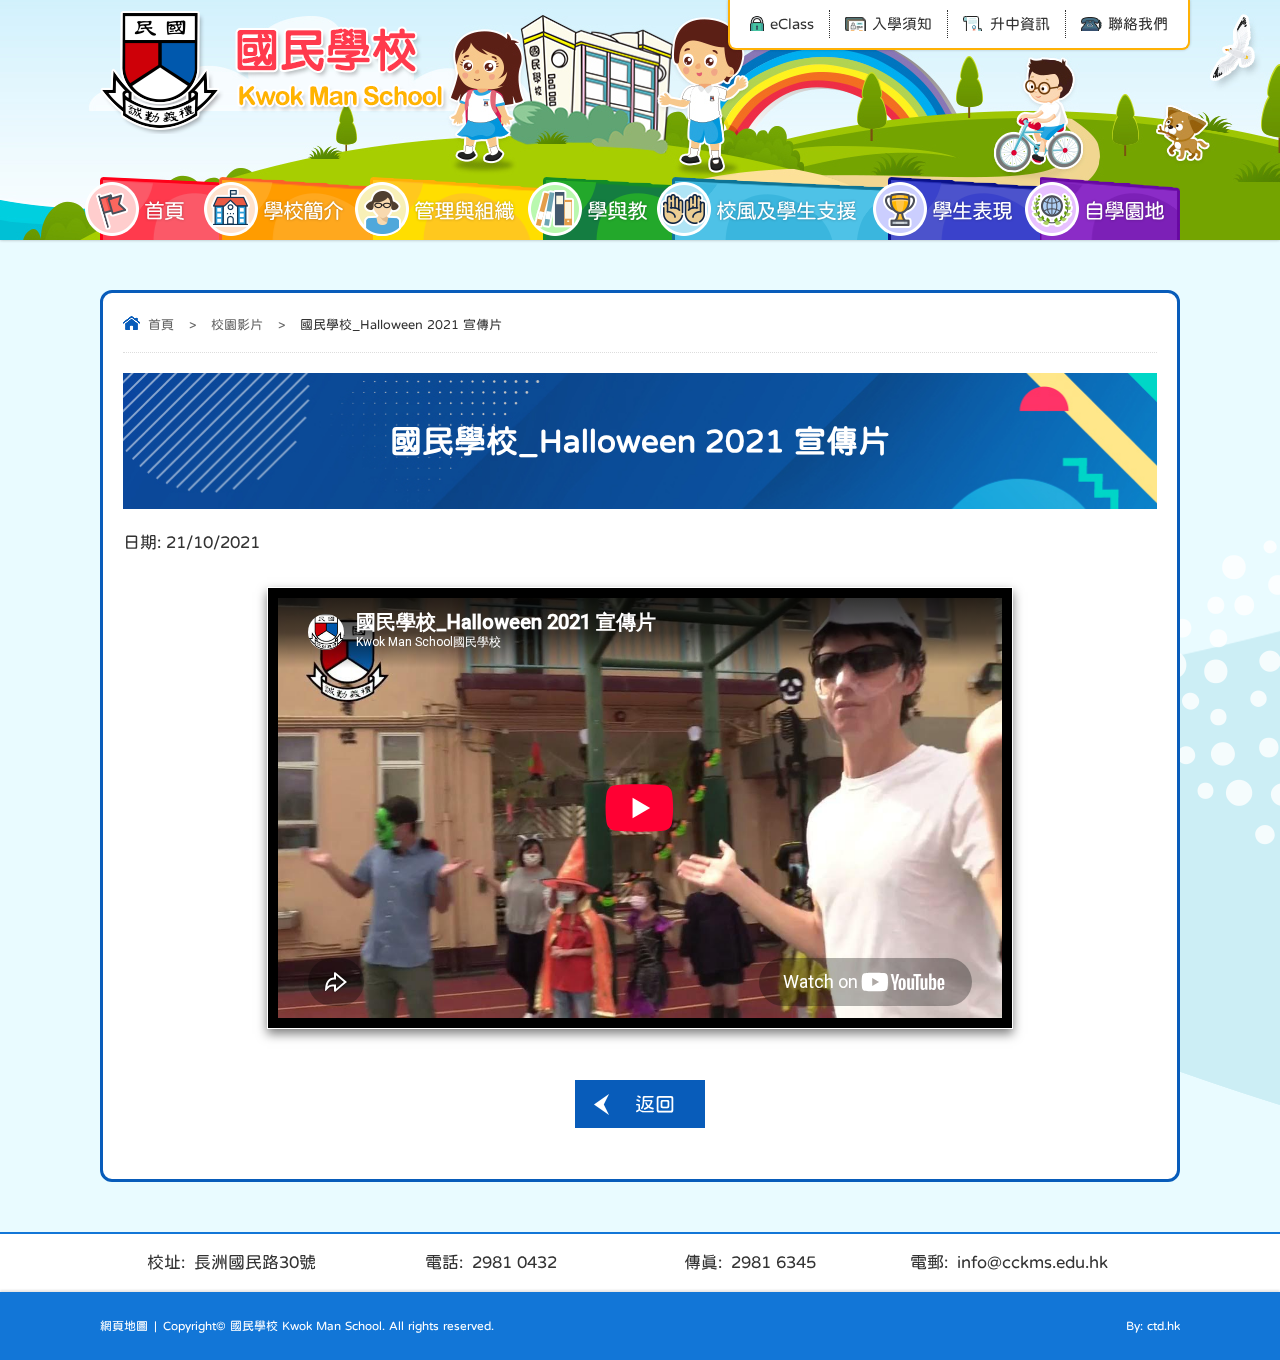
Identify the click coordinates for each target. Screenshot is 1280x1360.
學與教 (617, 210)
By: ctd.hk (1153, 1326)
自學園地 (1124, 210)
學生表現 (972, 210)
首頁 (164, 210)
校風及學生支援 (786, 210)
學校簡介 (303, 210)
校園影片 (237, 324)
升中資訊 (1020, 23)
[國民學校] (275, 72)
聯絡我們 (1138, 23)
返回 (655, 1104)
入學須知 (902, 23)
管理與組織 (464, 210)
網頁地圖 (124, 1326)
